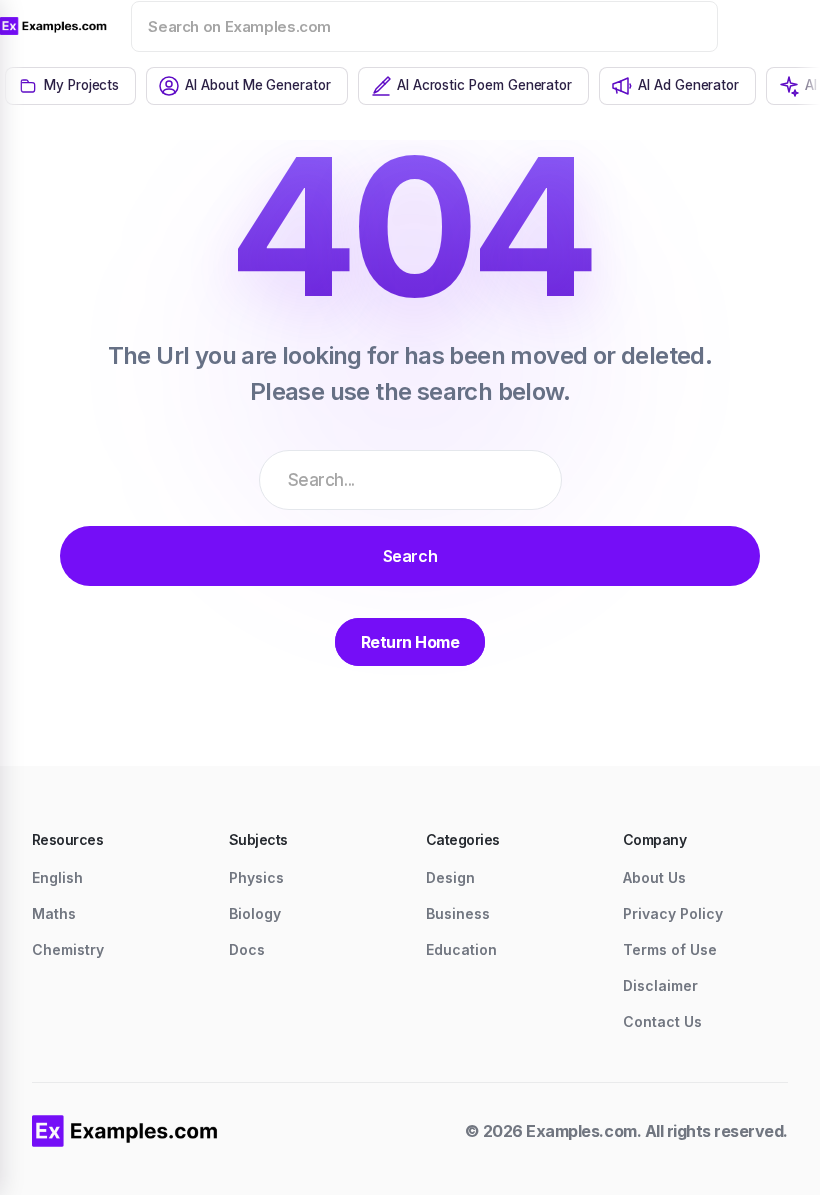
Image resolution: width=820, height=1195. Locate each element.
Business (458, 913)
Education (461, 949)
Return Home (410, 642)
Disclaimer (660, 985)
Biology (255, 913)
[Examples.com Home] (53, 26)
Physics (256, 877)
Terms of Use (670, 949)
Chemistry (68, 949)
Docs (247, 949)
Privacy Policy (673, 913)
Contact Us (662, 1021)
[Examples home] (125, 1131)
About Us (654, 877)
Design (450, 877)
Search (410, 556)
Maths (54, 913)
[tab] (70, 86)
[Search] (677, 26)
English (57, 877)
